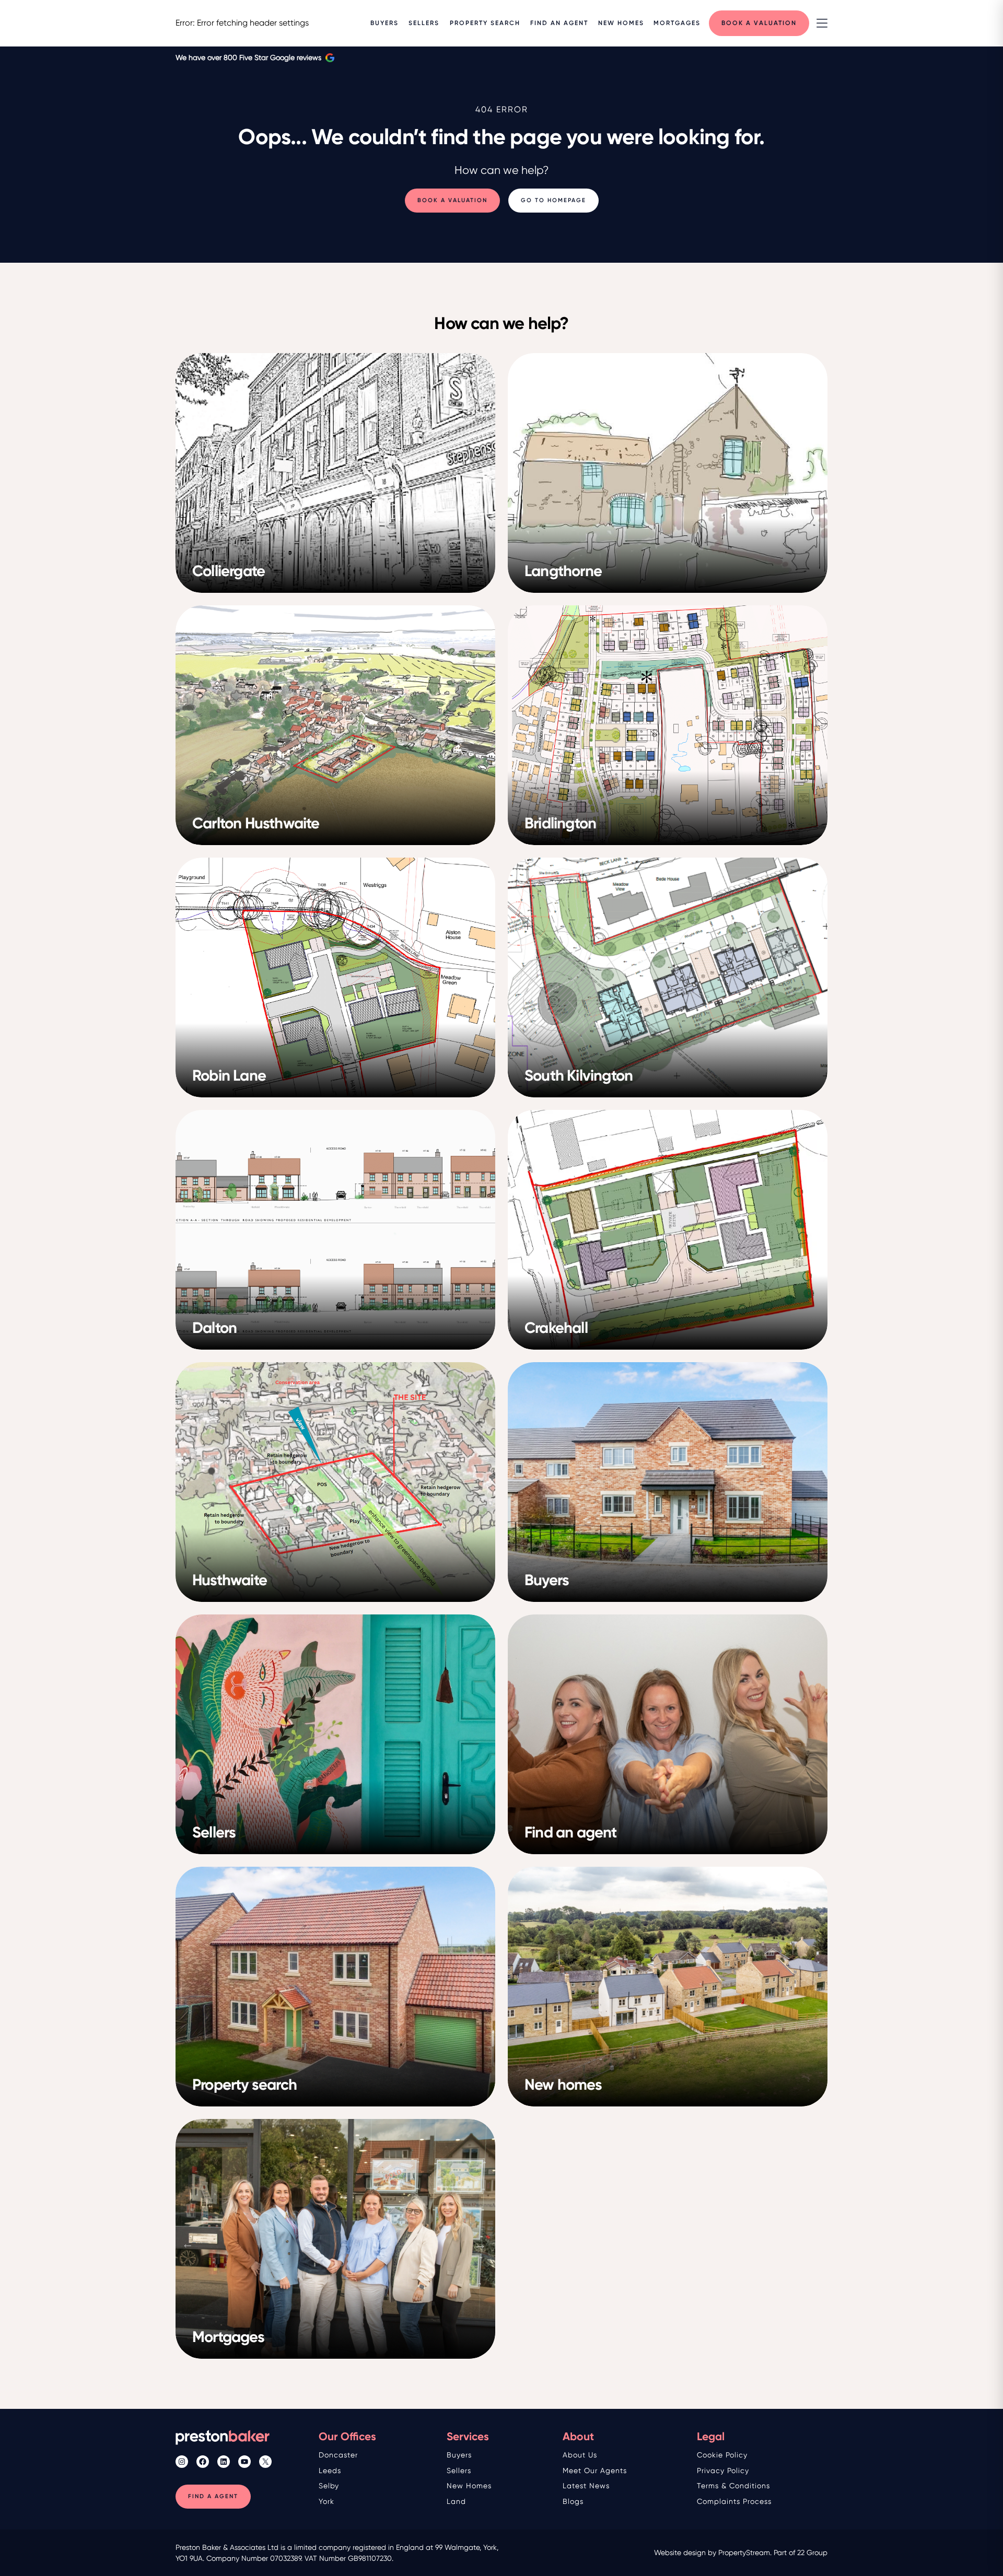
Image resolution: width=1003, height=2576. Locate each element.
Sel (324, 2486)
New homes (469, 2486)
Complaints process (734, 2501)
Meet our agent (593, 2470)
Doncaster (338, 2455)
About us (580, 2455)
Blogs (573, 2501)
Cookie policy (722, 2455)
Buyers (459, 2455)
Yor (324, 2501)
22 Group (812, 2552)
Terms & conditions (733, 2486)
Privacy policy (723, 2470)
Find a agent (213, 2496)
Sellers (459, 2470)
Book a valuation (452, 201)
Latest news (586, 2486)
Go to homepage (553, 201)
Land (456, 2501)
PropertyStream (744, 2552)
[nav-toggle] (822, 23)
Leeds (330, 2470)
